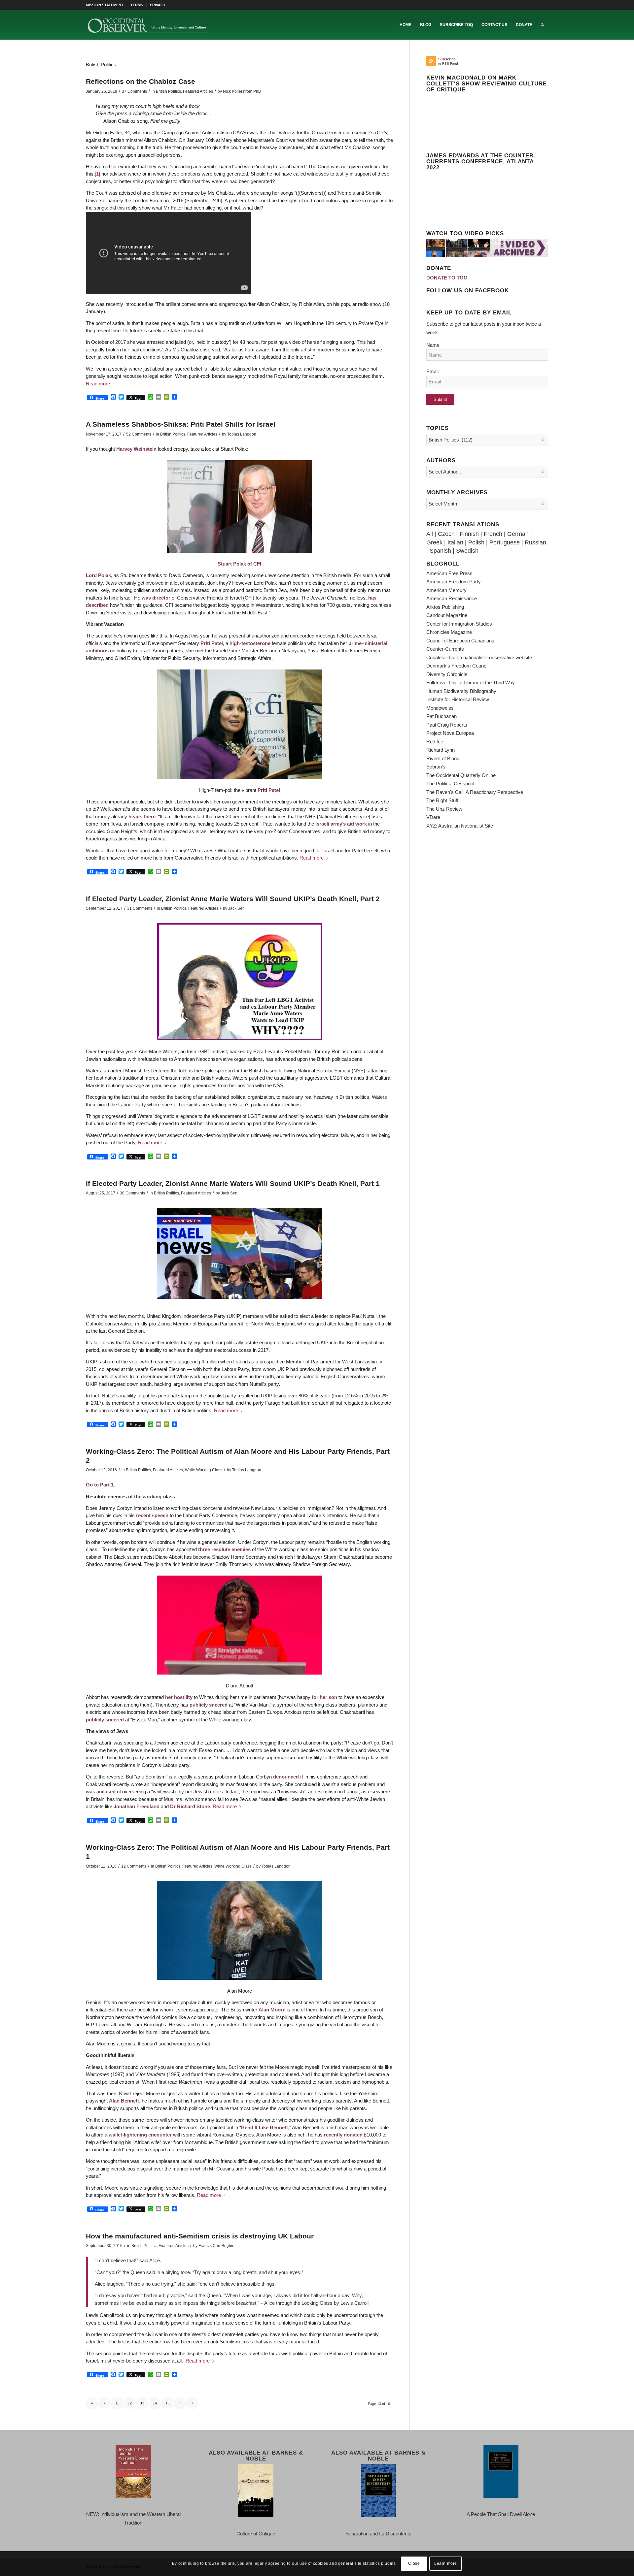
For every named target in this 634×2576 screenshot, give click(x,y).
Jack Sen (236, 908)
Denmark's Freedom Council (457, 666)
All (430, 534)
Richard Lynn (440, 750)
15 (167, 2403)
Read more (98, 384)
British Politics (168, 91)
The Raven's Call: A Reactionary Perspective (475, 792)
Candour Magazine (447, 615)
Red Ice (435, 742)
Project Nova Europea (450, 733)
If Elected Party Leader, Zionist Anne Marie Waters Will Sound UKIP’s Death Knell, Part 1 (233, 1183)
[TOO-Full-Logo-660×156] (147, 25)
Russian (535, 542)
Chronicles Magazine (449, 632)
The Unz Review (444, 809)
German (518, 534)
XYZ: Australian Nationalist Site (460, 826)
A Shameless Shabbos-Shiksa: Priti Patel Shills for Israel (181, 424)
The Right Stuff (442, 800)
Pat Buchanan (441, 716)
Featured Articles (198, 91)
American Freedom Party (454, 582)
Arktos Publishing (445, 607)
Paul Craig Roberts (447, 725)
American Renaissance (452, 598)
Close (414, 2563)
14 (155, 2403)
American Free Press (449, 573)
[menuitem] (106, 5)
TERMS (137, 5)
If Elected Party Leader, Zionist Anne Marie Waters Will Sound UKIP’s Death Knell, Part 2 (233, 899)
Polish (476, 542)
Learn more (446, 2563)
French (493, 534)
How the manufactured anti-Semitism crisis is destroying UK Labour (200, 2236)
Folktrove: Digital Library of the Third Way (471, 683)
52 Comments (139, 434)
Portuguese (505, 542)
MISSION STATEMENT (105, 5)
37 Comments (134, 91)
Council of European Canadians (460, 641)
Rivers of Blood (443, 758)
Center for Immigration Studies (459, 624)
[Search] (542, 25)
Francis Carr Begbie (216, 2246)
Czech (446, 534)
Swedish (467, 551)
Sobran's (436, 767)
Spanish (440, 551)
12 (130, 2403)
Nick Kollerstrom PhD (242, 91)
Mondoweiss (440, 708)
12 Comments (134, 1866)
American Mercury (446, 590)
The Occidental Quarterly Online (461, 775)
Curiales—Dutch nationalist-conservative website (479, 657)
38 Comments (132, 1193)
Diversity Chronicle (447, 674)
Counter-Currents (445, 649)
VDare (433, 817)
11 (117, 2403)
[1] (97, 174)
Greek (434, 542)
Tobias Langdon (242, 434)
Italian (455, 542)
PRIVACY (158, 5)
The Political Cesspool (450, 783)
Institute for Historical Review (458, 699)
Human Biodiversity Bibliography (461, 691)
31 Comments (140, 908)
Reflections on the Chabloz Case (141, 81)
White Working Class (204, 1470)
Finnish (469, 534)
